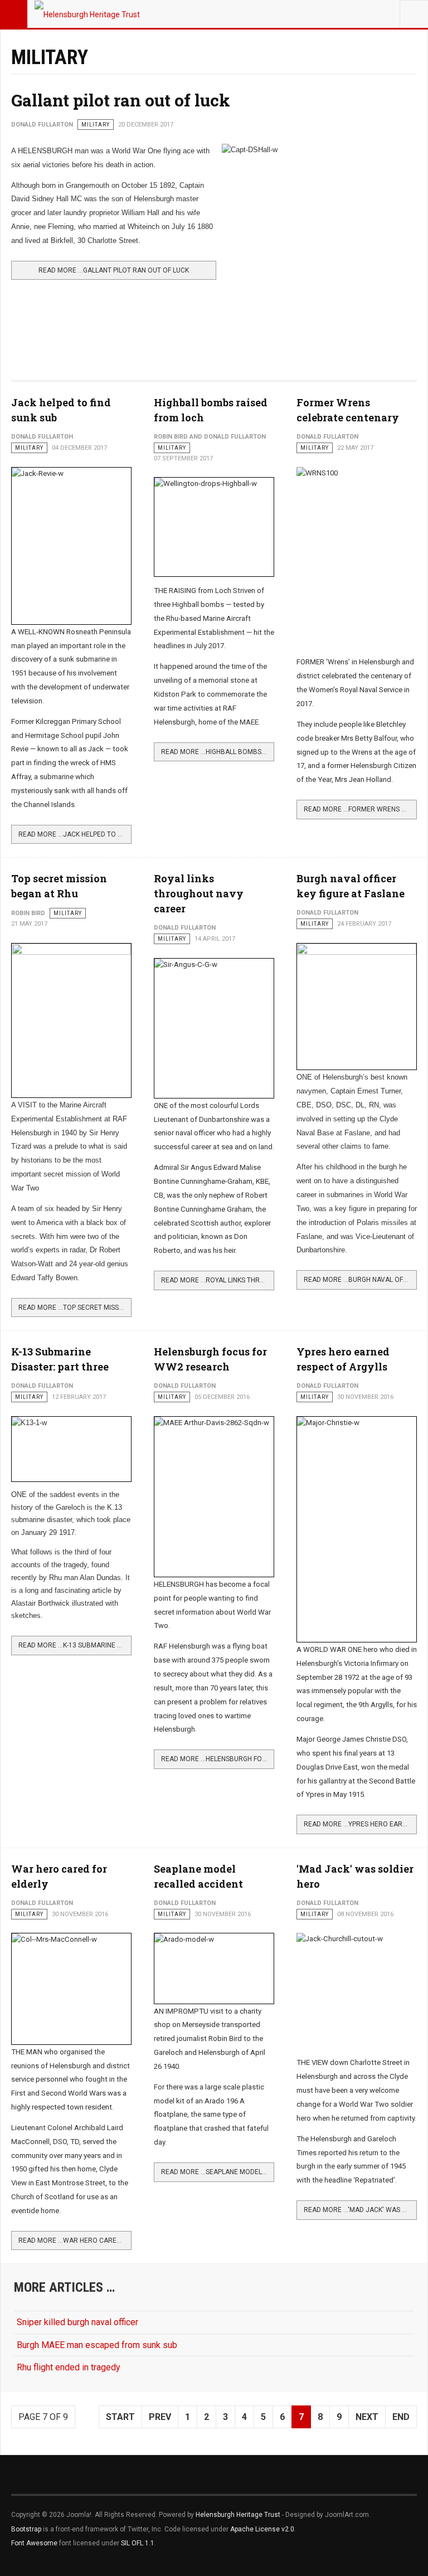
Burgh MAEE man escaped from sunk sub (97, 2345)
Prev (160, 2417)
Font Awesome (34, 2543)
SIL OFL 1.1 (138, 2543)
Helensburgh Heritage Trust (238, 2515)
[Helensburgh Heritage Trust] (87, 14)
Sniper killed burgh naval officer (77, 2322)
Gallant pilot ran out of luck (121, 100)
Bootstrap (26, 2529)
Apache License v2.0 (262, 2529)
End (401, 2417)
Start (120, 2417)
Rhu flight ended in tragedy (69, 2367)
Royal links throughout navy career (199, 893)
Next (367, 2417)
